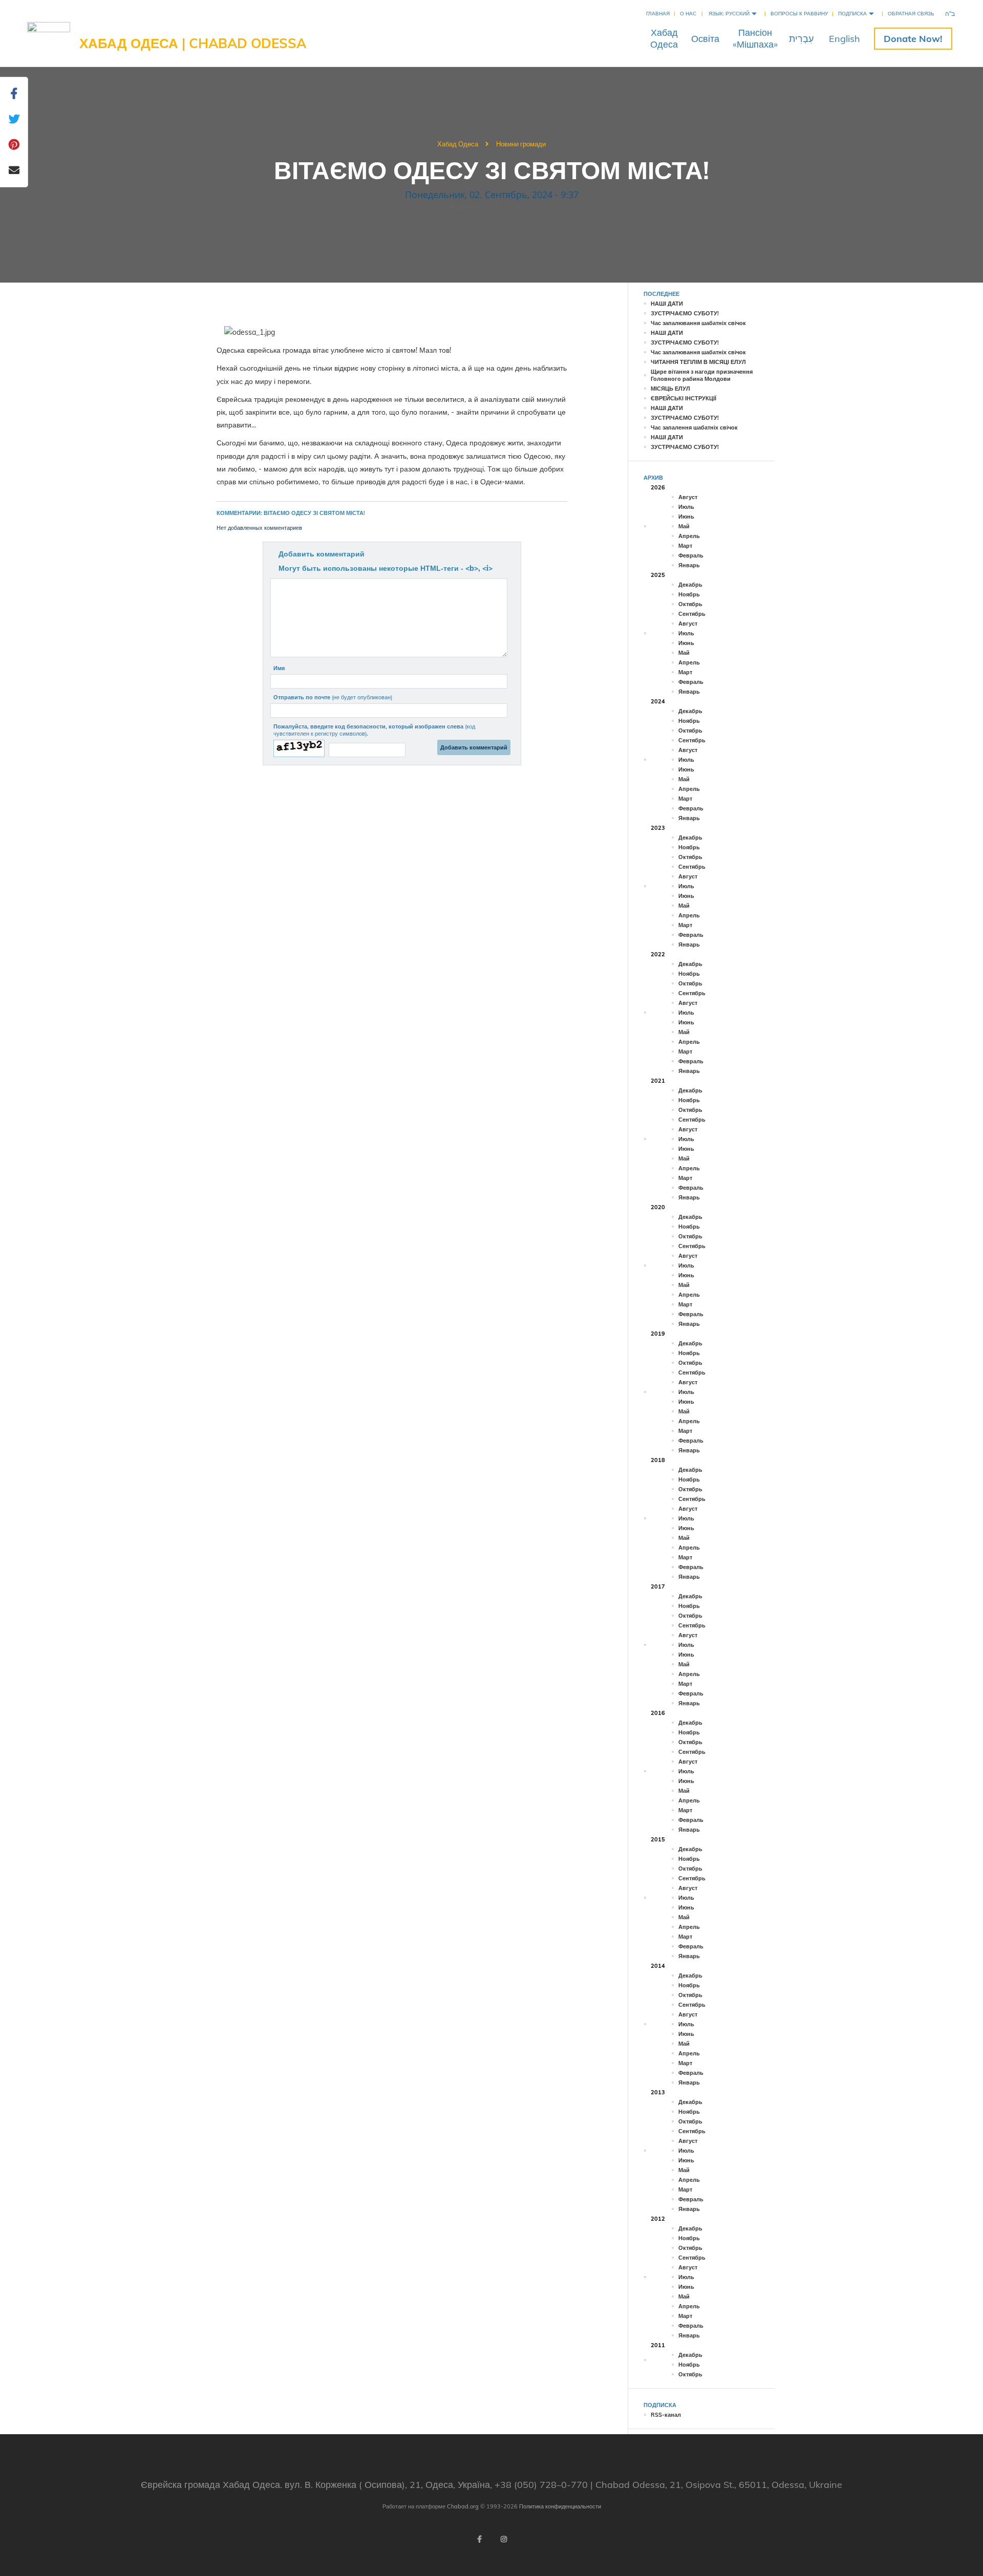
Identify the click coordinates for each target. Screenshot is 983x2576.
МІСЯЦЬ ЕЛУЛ (670, 389)
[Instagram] (504, 2539)
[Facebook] (479, 2539)
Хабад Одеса (458, 144)
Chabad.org (463, 2506)
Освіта (705, 39)
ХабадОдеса (664, 38)
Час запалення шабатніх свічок (694, 427)
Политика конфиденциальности (560, 2506)
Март (685, 546)
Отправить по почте (333, 697)
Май (684, 526)
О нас (688, 14)
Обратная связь (911, 14)
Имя (279, 668)
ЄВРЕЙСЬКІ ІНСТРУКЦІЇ (683, 398)
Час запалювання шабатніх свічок (698, 323)
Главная (658, 14)
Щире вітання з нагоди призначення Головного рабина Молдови (702, 375)
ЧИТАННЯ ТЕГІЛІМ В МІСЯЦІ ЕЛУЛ (698, 362)
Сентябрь (692, 614)
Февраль (691, 555)
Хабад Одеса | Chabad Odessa (193, 43)
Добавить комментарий (322, 554)
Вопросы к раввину (799, 14)
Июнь (686, 517)
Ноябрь (689, 594)
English (845, 39)
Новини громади (521, 144)
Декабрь (690, 585)
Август (688, 497)
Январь (689, 565)
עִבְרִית (801, 39)
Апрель (689, 536)
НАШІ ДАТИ (667, 304)
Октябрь (690, 604)
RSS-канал (666, 2415)
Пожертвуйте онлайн (913, 39)
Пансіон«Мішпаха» (755, 38)
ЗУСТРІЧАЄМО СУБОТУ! (685, 313)
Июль (686, 507)
